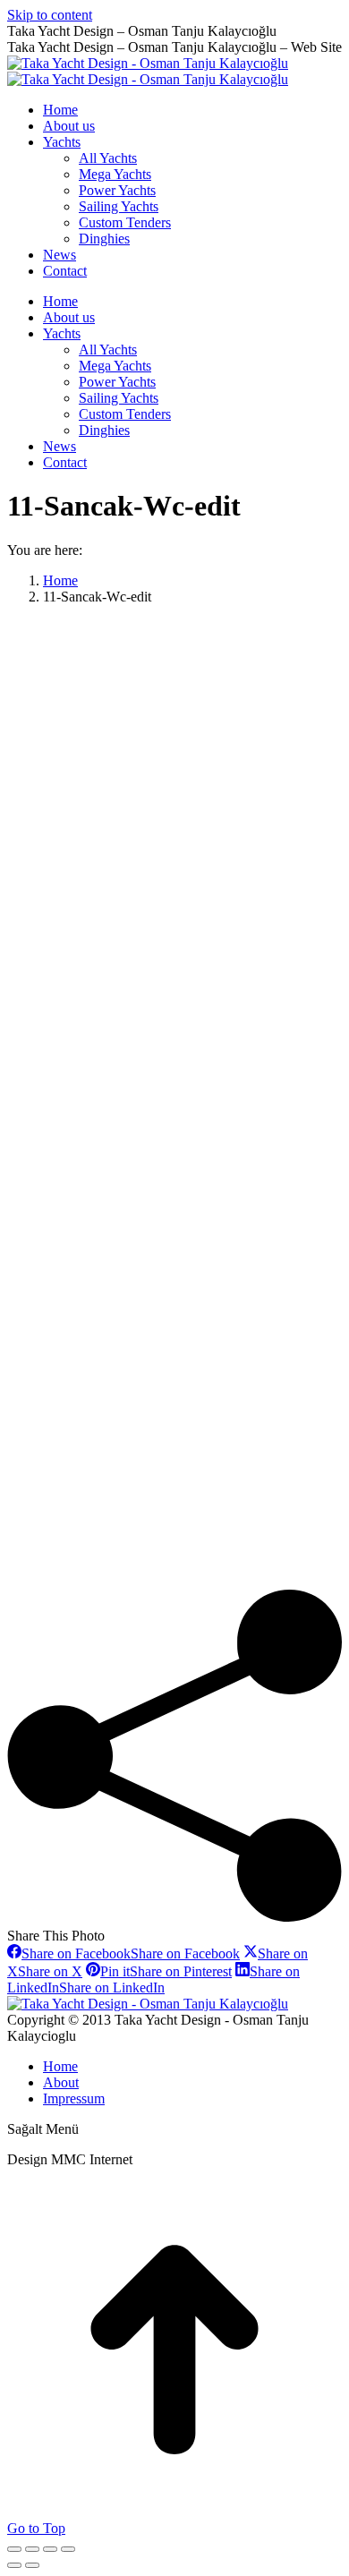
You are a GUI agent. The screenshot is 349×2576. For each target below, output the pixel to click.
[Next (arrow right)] (32, 2565)
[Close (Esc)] (14, 2549)
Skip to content (50, 15)
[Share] (32, 2549)
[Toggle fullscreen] (50, 2549)
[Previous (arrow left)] (14, 2565)
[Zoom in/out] (68, 2549)
